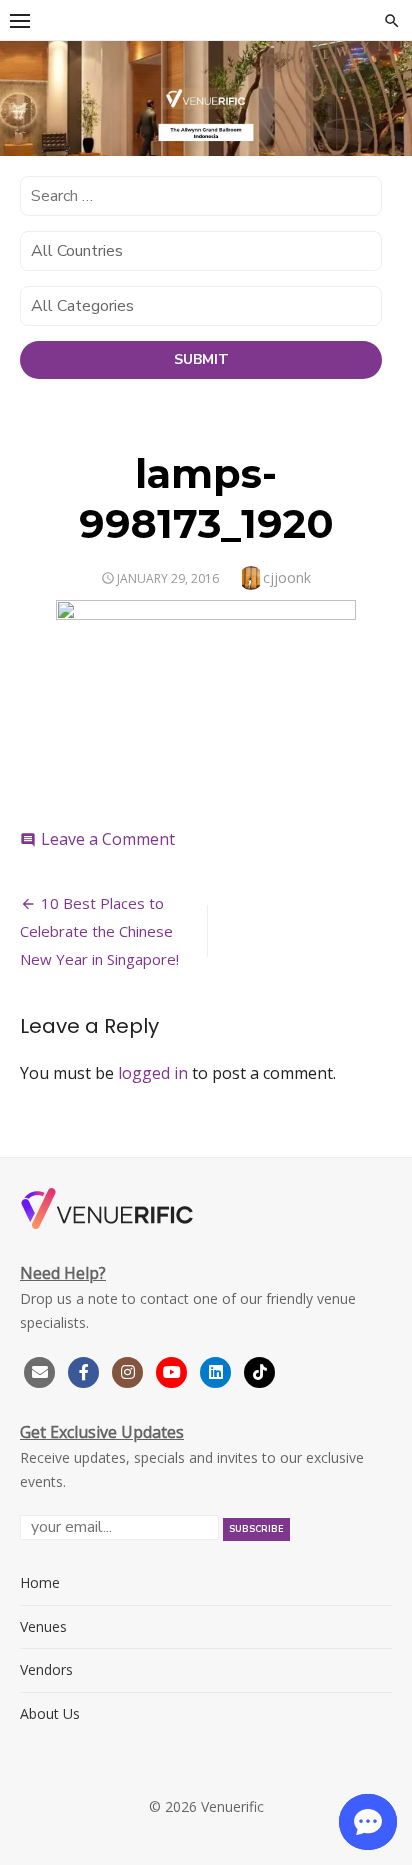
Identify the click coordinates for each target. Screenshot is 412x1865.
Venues (43, 1626)
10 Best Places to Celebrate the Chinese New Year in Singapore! (99, 931)
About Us (50, 1713)
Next (387, 95)
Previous (25, 95)
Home (40, 1582)
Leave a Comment (108, 839)
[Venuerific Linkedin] (218, 1369)
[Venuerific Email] (40, 1369)
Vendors (46, 1669)
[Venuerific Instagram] (130, 1369)
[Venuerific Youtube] (174, 1369)
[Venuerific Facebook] (84, 1369)
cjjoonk (287, 577)
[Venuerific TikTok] (260, 1369)
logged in (153, 1073)
